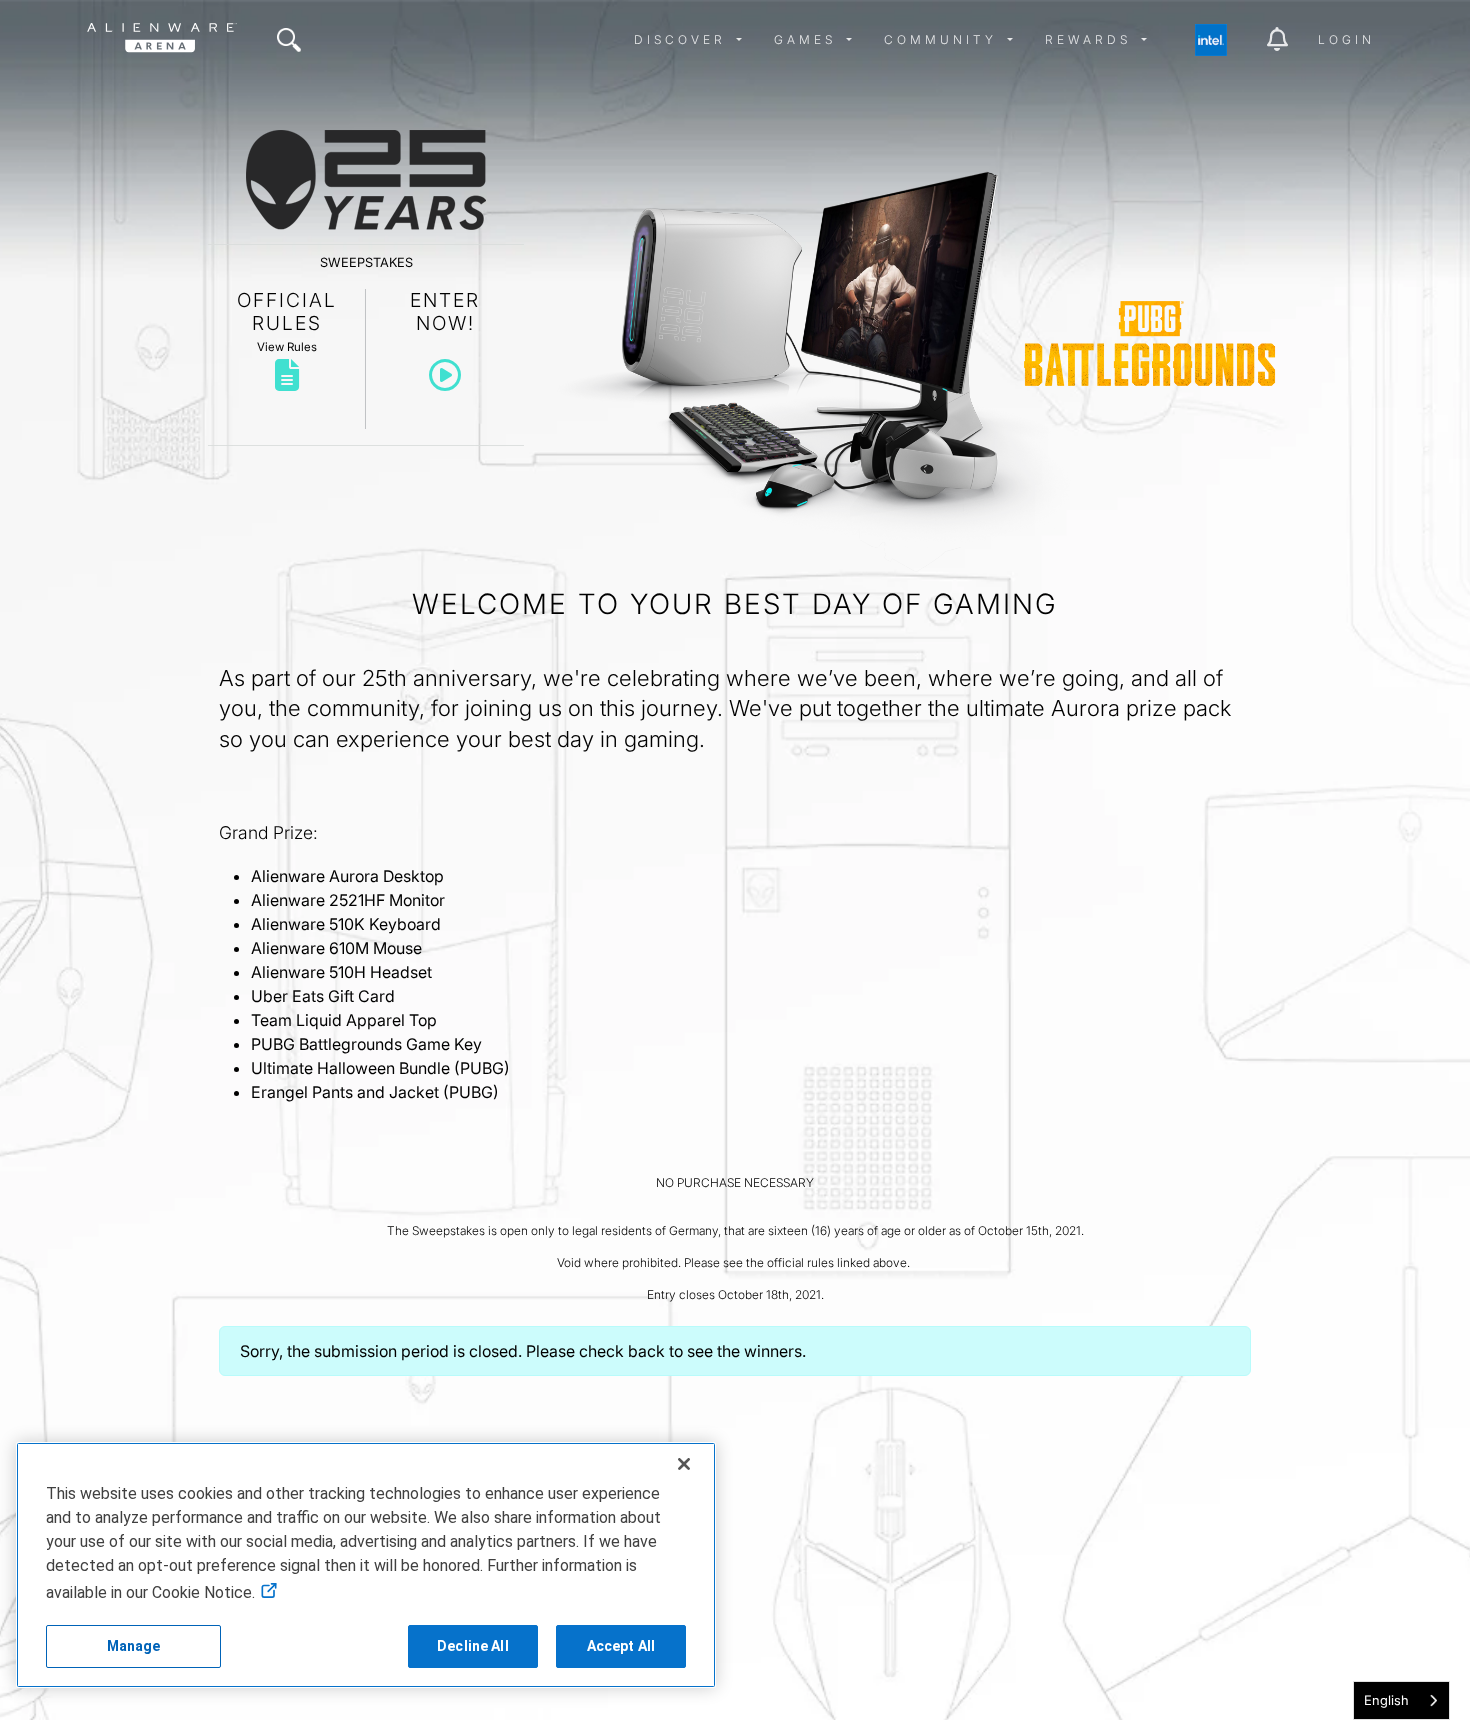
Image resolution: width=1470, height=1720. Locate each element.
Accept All (621, 1646)
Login (1346, 39)
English (1386, 1700)
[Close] (684, 1464)
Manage (134, 1646)
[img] (289, 40)
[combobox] (1401, 1700)
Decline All (473, 1646)
